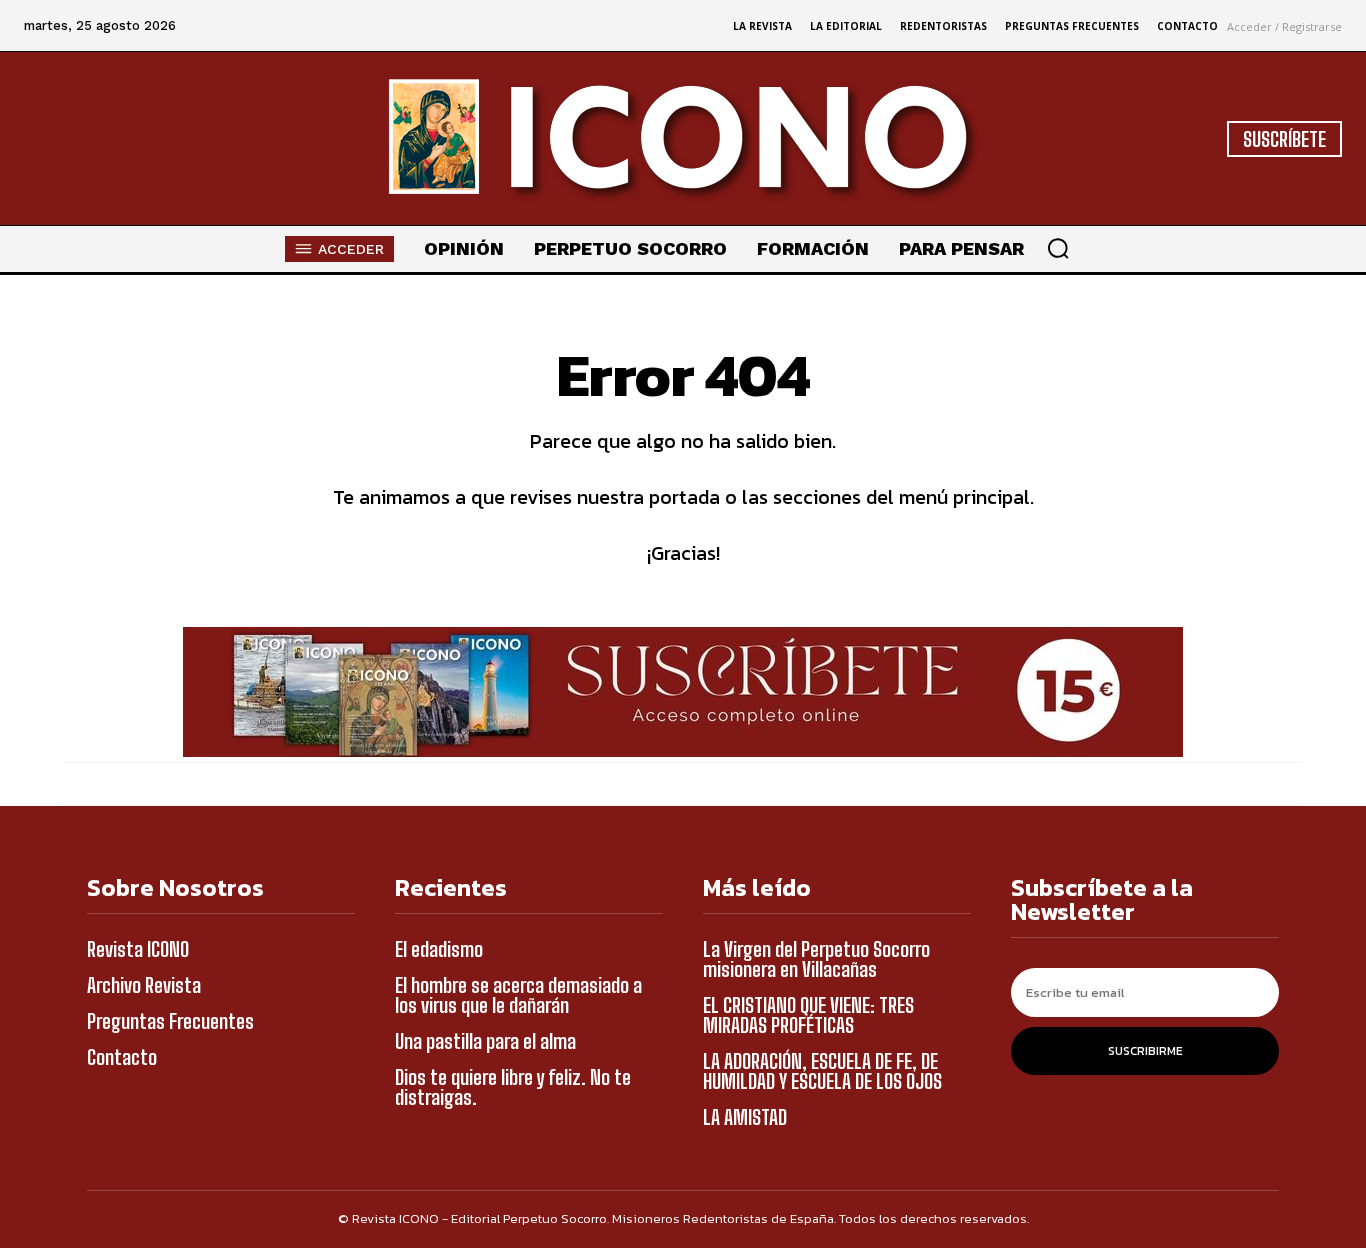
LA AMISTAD (745, 1117)
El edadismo (439, 949)
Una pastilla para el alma (485, 1041)
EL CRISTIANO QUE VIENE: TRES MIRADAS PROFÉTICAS (808, 1015)
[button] (1058, 248)
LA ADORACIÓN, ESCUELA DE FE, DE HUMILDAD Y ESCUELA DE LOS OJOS (822, 1071)
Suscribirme (1145, 1051)
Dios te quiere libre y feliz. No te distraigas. (513, 1087)
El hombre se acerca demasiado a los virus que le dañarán (518, 995)
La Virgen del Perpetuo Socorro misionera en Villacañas (816, 959)
